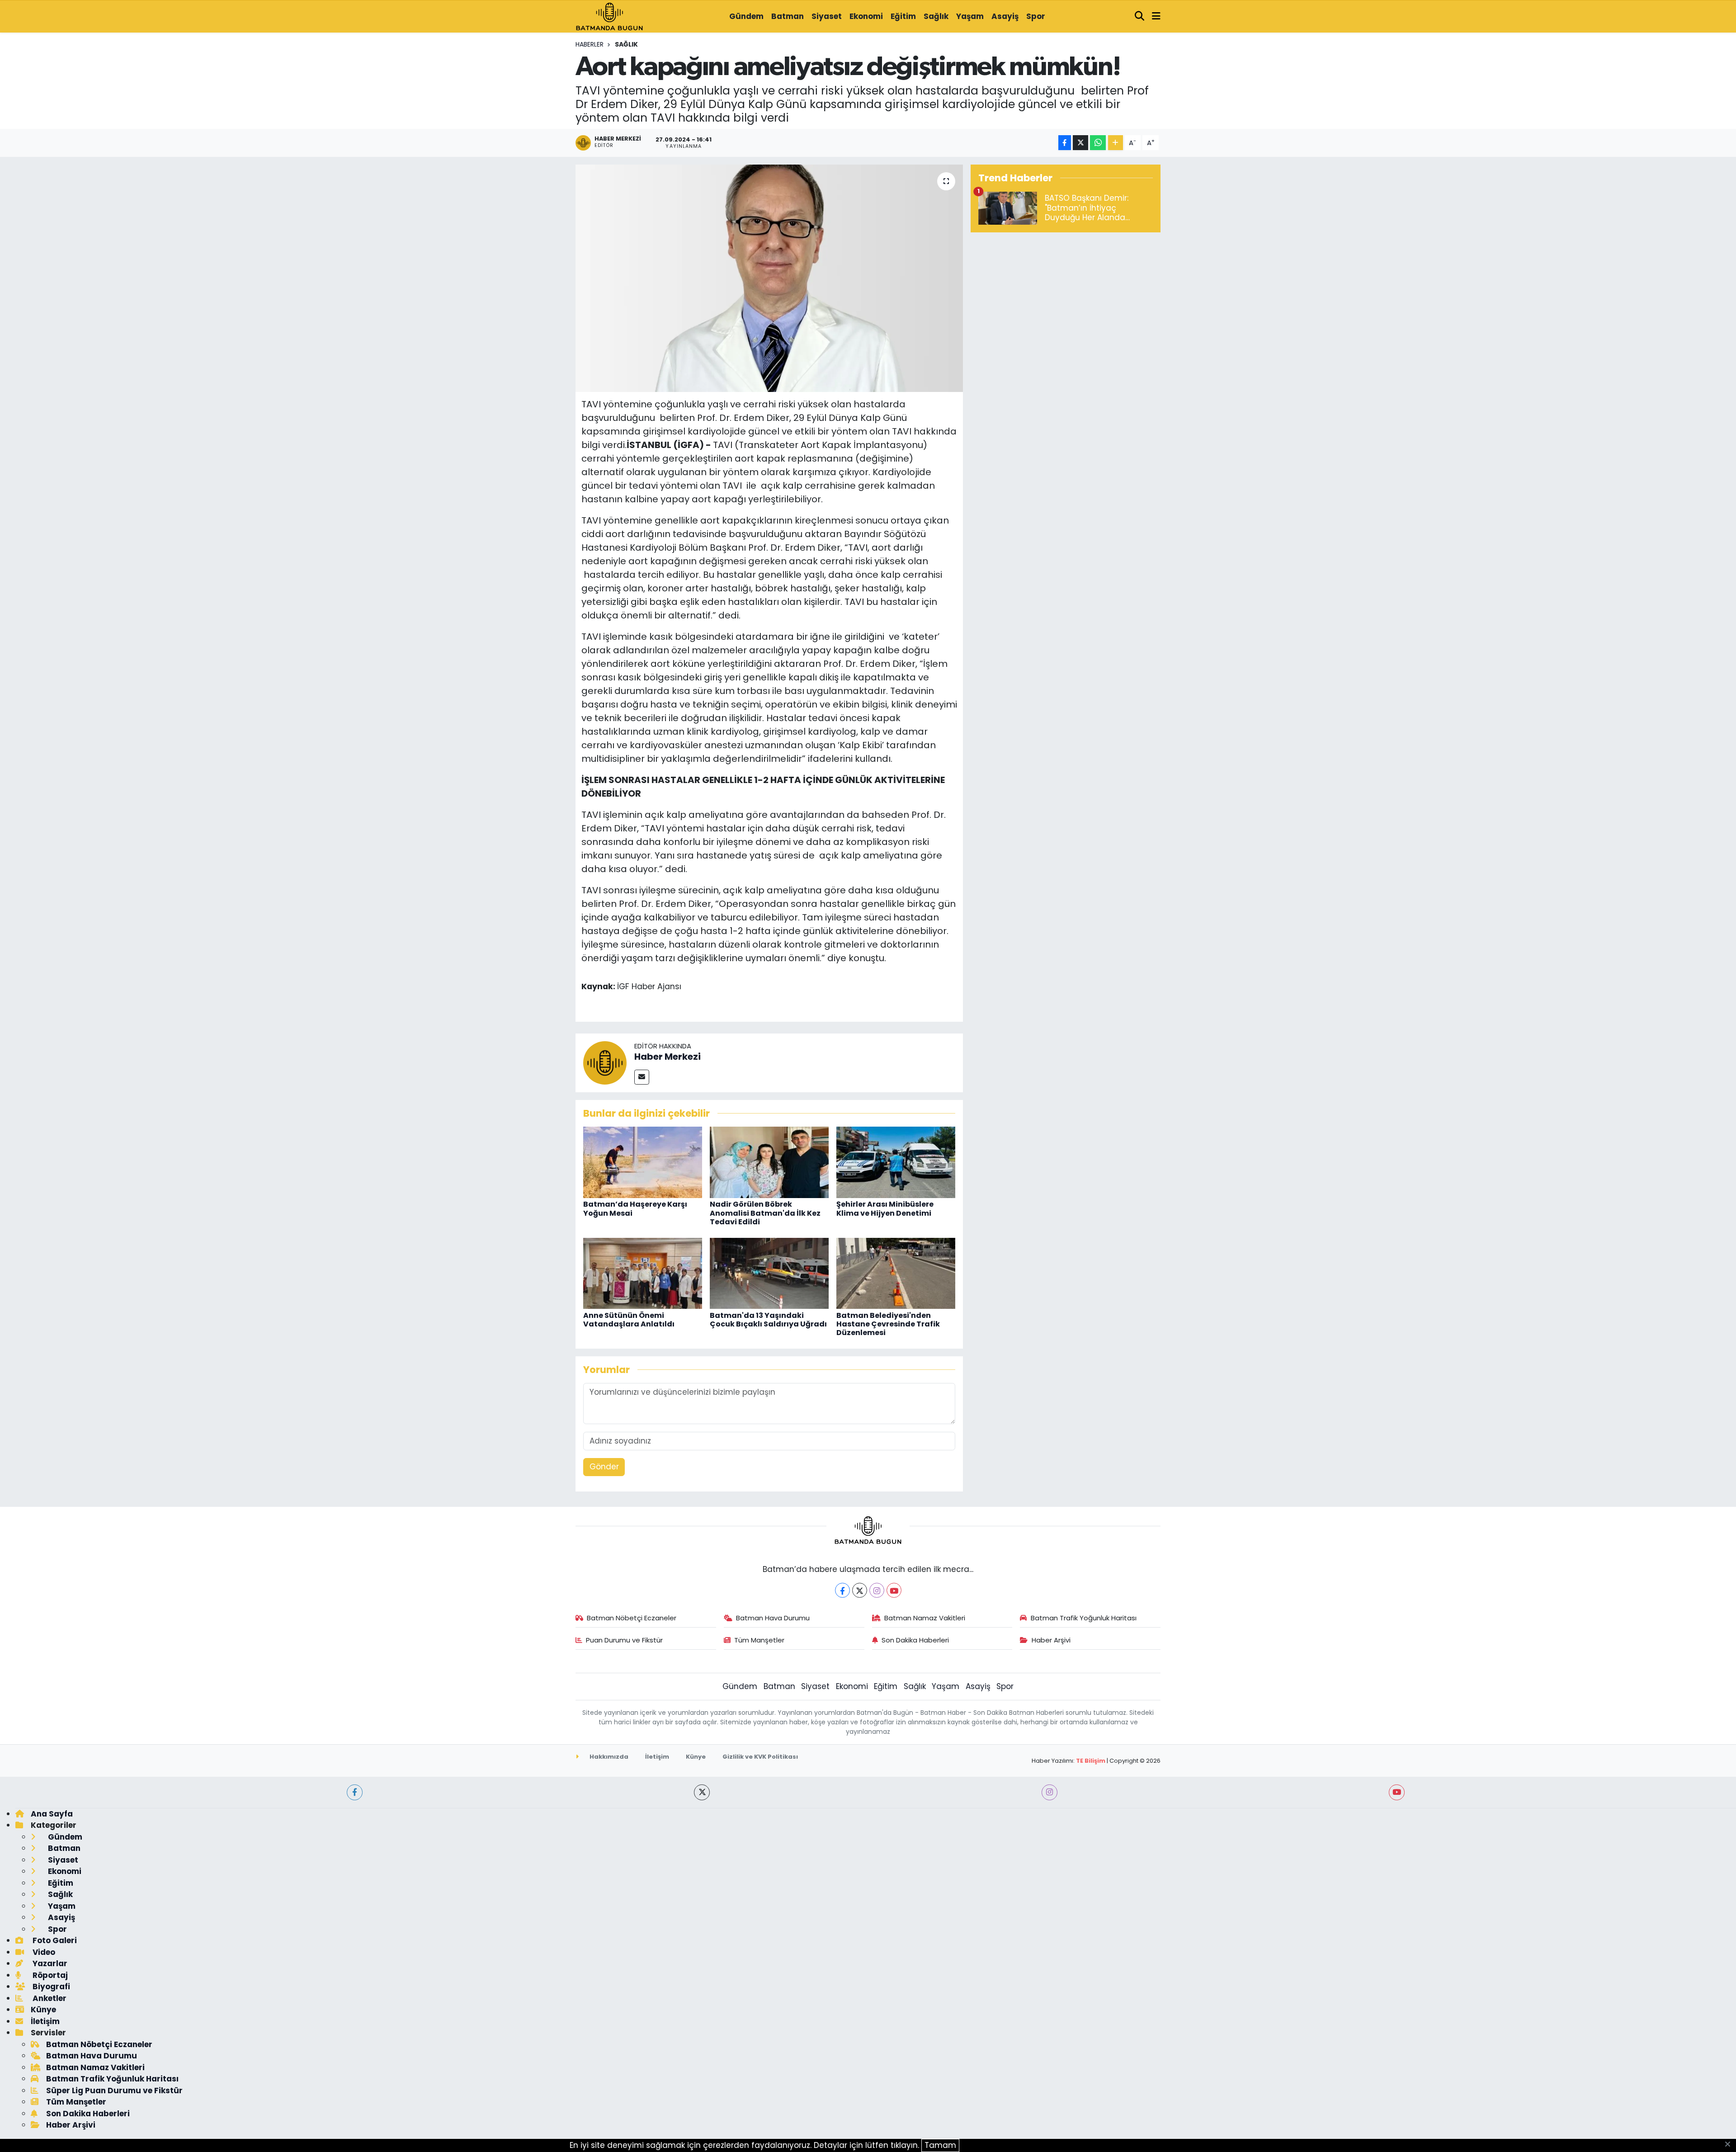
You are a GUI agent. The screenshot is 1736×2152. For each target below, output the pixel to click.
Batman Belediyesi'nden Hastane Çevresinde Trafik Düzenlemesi (888, 1324)
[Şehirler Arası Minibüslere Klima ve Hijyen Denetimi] (896, 1162)
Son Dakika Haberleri (915, 1640)
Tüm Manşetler (759, 1640)
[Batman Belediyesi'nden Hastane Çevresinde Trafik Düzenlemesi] (896, 1273)
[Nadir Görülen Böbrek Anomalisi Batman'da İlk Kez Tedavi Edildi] (769, 1162)
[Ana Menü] (1156, 17)
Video (43, 1952)
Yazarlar (49, 1963)
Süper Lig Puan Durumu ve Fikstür (114, 2091)
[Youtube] (894, 1590)
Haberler (590, 44)
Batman (788, 16)
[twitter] (702, 1792)
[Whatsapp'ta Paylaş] (1098, 143)
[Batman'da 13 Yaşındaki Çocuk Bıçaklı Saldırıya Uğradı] (769, 1273)
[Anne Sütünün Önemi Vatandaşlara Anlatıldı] (643, 1273)
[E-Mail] (642, 1077)
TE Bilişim (1091, 1761)
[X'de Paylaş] (1080, 143)
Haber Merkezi (668, 1057)
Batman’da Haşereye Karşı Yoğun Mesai (635, 1208)
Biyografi (50, 1987)
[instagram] (1050, 1792)
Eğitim (903, 16)
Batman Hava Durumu (773, 1618)
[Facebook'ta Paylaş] (1065, 143)
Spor (1036, 16)
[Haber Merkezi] (605, 1062)
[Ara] (1140, 17)
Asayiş (1005, 16)
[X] (860, 1590)
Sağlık (936, 16)
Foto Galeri (54, 1940)
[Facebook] (842, 1590)
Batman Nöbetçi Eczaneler (632, 1618)
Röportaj (49, 1975)
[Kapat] (1730, 2145)
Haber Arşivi (1051, 1640)
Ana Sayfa (52, 1814)
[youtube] (1397, 1792)
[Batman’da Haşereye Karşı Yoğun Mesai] (643, 1162)
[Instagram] (877, 1590)
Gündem (746, 16)
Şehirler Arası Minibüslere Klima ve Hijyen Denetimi (885, 1208)
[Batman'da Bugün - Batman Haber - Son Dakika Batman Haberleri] (609, 16)
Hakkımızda (608, 1757)
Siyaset (827, 16)
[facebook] (355, 1792)
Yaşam (970, 16)
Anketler (49, 1998)
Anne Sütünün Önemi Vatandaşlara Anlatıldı (629, 1320)
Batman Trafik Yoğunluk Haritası (1084, 1618)
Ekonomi (866, 16)
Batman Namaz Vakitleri (925, 1618)
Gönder (604, 1467)
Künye (696, 1757)
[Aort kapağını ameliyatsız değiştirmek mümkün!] (769, 278)
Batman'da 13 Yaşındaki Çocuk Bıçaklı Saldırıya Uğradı (768, 1320)
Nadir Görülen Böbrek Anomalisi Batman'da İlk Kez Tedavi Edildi (765, 1213)
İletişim (657, 1757)
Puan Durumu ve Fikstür (624, 1640)
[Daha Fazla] (1116, 143)
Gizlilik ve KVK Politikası (760, 1757)
